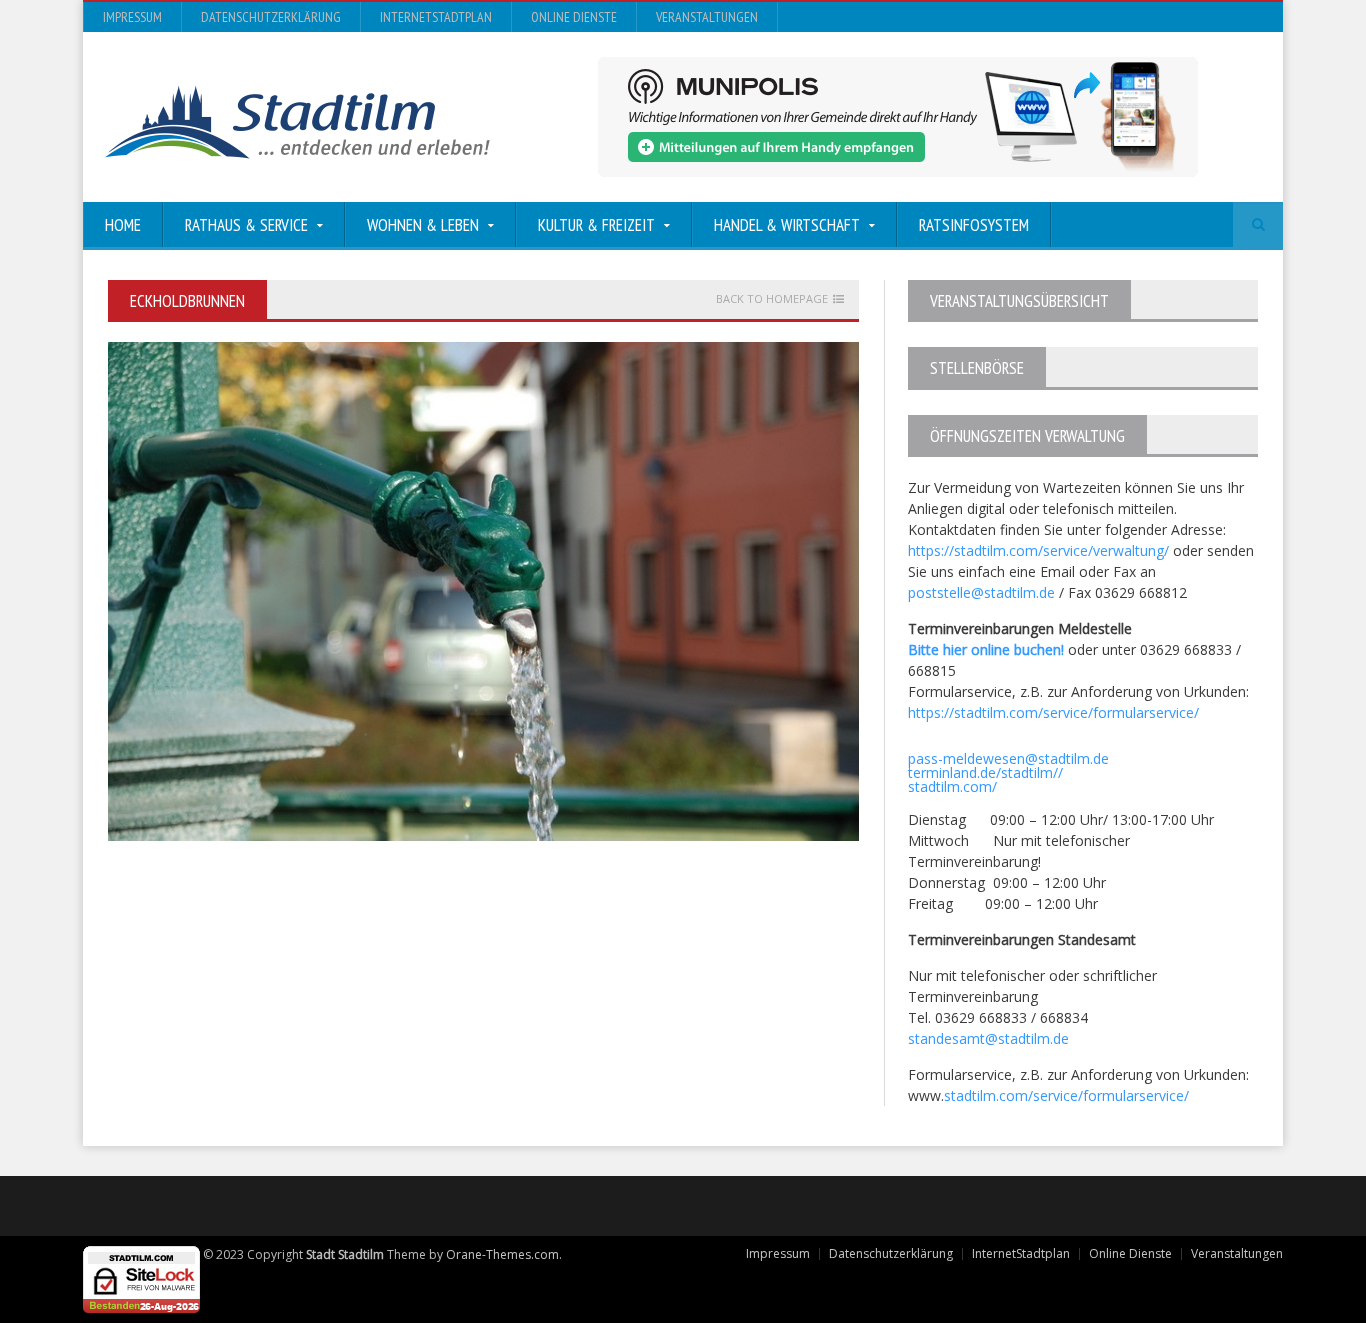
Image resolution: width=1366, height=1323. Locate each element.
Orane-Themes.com (502, 1254)
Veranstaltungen (707, 17)
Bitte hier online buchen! (986, 649)
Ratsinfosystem (974, 225)
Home (123, 225)
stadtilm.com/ (952, 786)
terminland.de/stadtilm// (985, 772)
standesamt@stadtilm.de (988, 1038)
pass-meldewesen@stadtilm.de (1008, 758)
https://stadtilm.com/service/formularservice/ (1053, 712)
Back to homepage (772, 299)
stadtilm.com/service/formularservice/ (1066, 1095)
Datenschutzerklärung (271, 17)
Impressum (132, 17)
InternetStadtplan (436, 17)
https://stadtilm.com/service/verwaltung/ (1038, 550)
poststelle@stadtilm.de (981, 592)
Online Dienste (574, 17)
